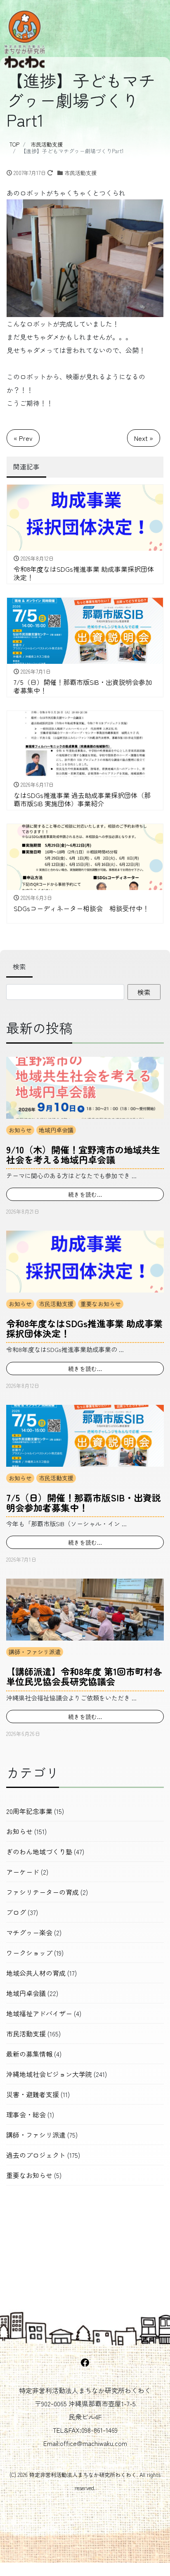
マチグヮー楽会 (29, 1932)
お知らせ (20, 1130)
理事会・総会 (26, 2114)
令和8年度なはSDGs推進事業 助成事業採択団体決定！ (84, 1328)
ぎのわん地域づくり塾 (39, 1851)
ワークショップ (29, 1953)
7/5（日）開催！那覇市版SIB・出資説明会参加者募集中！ (84, 1502)
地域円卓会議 (56, 1130)
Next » (144, 438)
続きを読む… (85, 1194)
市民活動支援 (80, 173)
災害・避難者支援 (33, 2094)
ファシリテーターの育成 (42, 1892)
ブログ (16, 1912)
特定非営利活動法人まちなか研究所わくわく (83, 2475)
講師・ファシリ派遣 (35, 1652)
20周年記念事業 (29, 1811)
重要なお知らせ (101, 1304)
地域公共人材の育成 (36, 1973)
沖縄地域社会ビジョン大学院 (49, 2074)
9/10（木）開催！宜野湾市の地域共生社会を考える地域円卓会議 (83, 1154)
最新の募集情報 (29, 2054)
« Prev (23, 438)
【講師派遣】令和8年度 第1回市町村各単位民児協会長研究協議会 (84, 1676)
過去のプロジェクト (36, 2155)
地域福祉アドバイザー (39, 2013)
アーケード (23, 1872)
